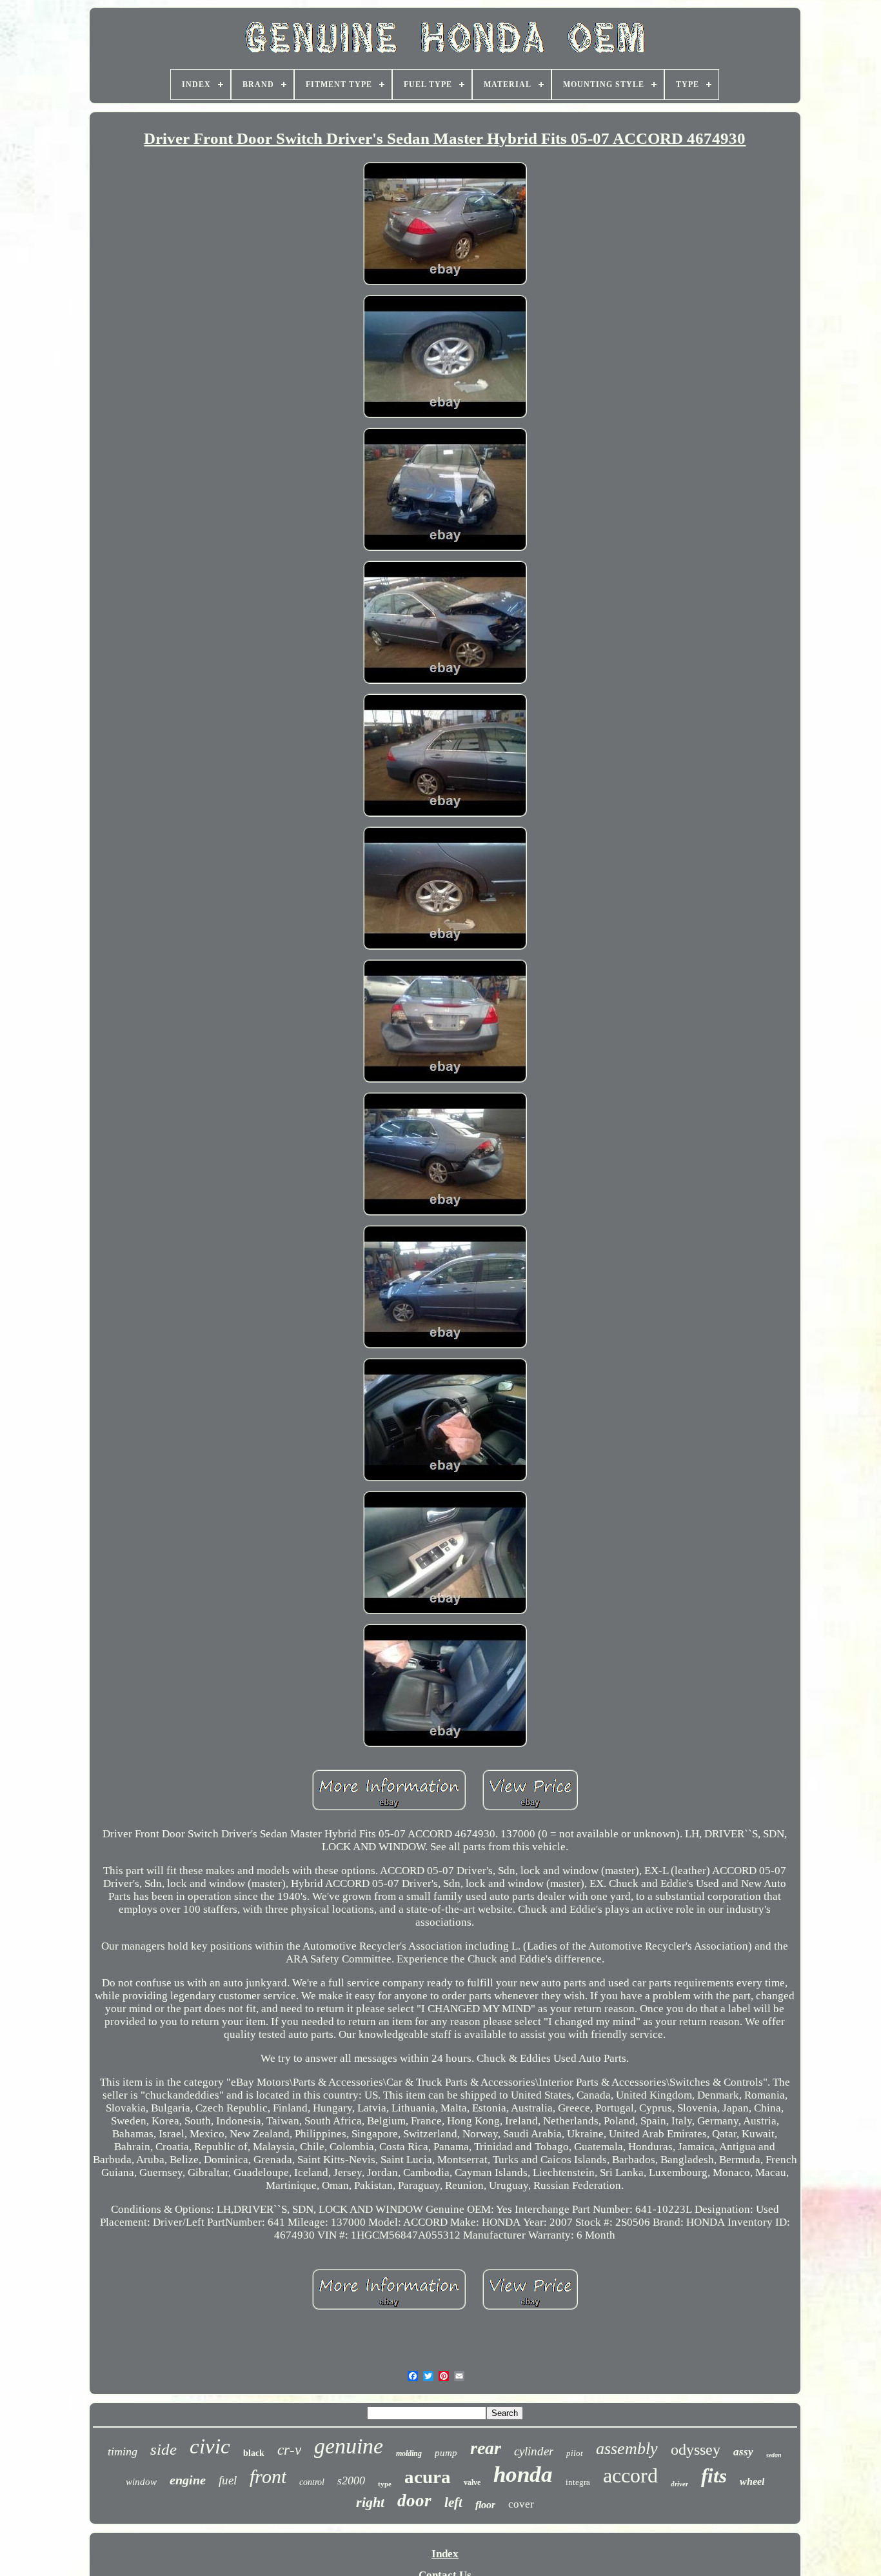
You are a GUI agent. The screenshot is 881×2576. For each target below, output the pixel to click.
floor (485, 2505)
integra (578, 2482)
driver (679, 2484)
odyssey (696, 2450)
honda (523, 2474)
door (414, 2501)
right (370, 2502)
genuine (349, 2446)
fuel (228, 2480)
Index (445, 2554)
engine (188, 2480)
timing (123, 2451)
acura (428, 2477)
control (312, 2482)
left (453, 2502)
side (163, 2449)
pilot (575, 2453)
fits (714, 2476)
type (385, 2484)
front (268, 2476)
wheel (752, 2481)
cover (521, 2504)
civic (210, 2446)
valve (472, 2482)
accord (630, 2475)
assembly (627, 2449)
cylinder (534, 2451)
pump (446, 2453)
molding (409, 2453)
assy (743, 2452)
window (141, 2482)
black (254, 2453)
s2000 (351, 2481)
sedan (774, 2455)
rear (486, 2448)
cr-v (289, 2450)
